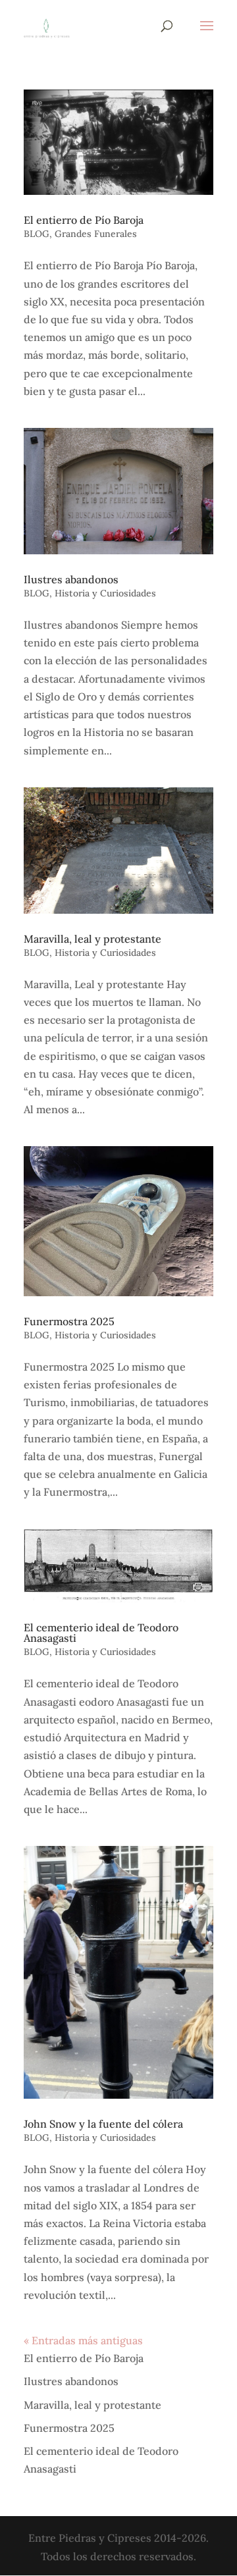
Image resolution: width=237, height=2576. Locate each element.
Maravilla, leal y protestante (92, 939)
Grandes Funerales (96, 234)
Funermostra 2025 (69, 1321)
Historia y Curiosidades (105, 593)
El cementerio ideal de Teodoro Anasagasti (101, 1633)
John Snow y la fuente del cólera (103, 2124)
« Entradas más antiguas (83, 2340)
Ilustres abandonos (71, 579)
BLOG (37, 234)
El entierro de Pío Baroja (84, 220)
